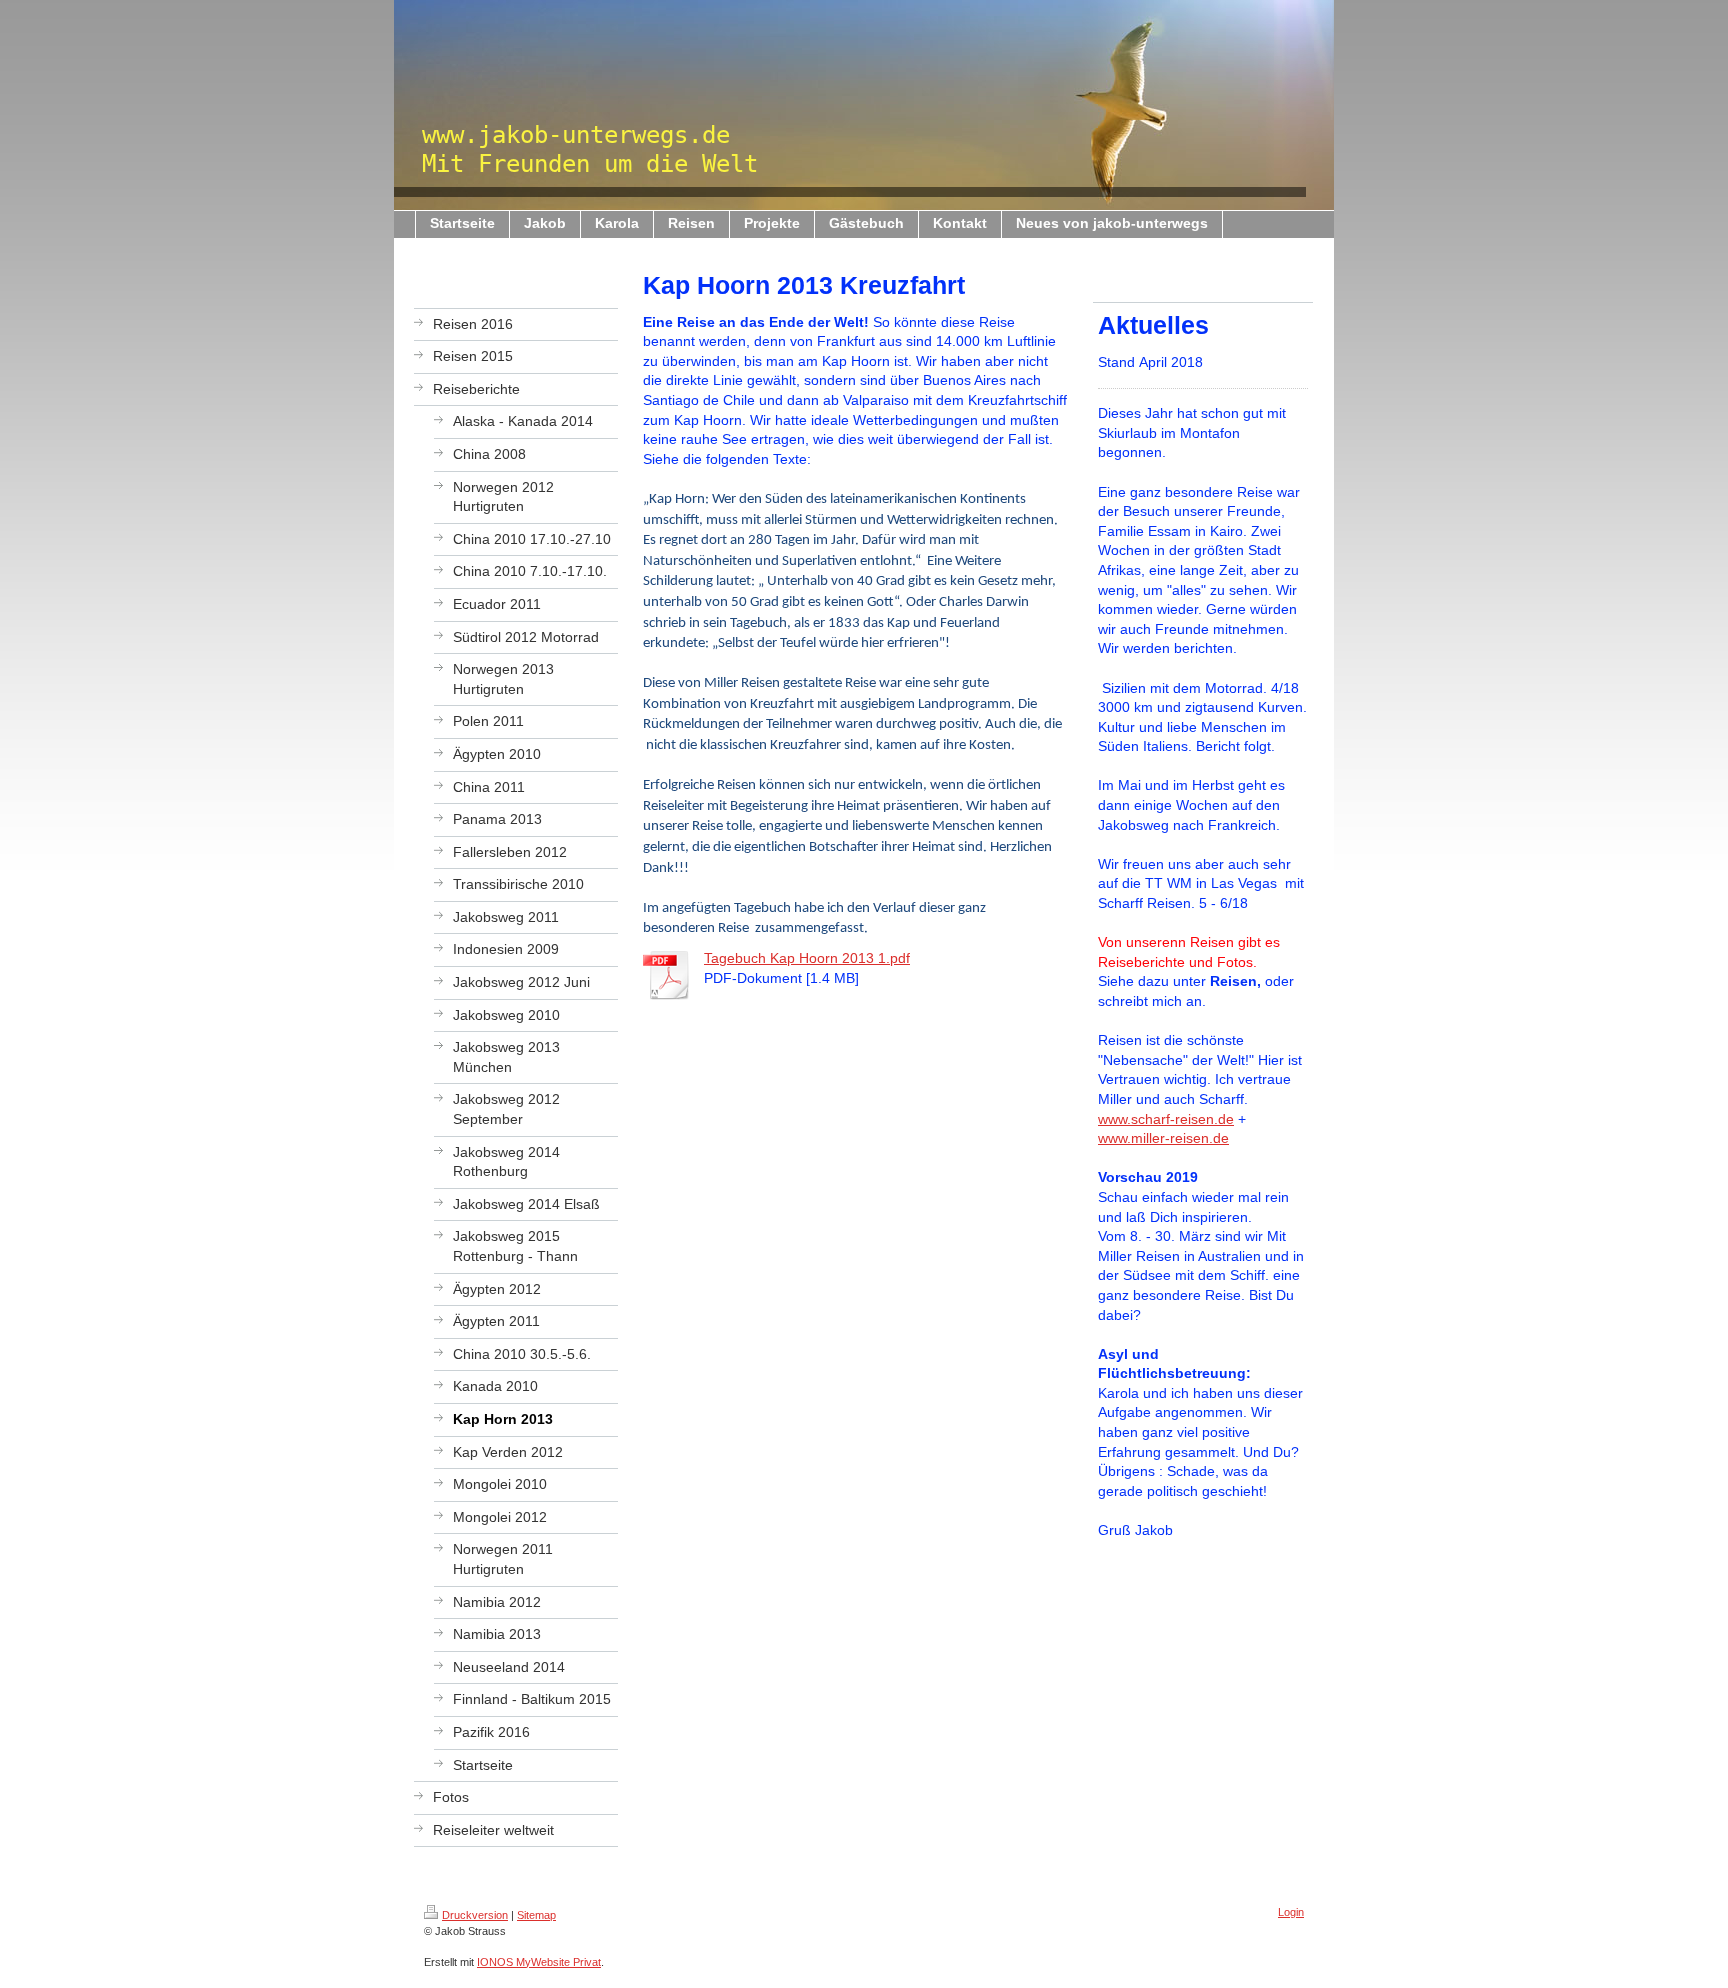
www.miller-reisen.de (1163, 1138)
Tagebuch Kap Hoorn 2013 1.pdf (807, 958)
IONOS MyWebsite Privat (539, 1962)
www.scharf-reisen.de (1166, 1119)
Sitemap (536, 1915)
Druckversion (475, 1915)
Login (1291, 1912)
